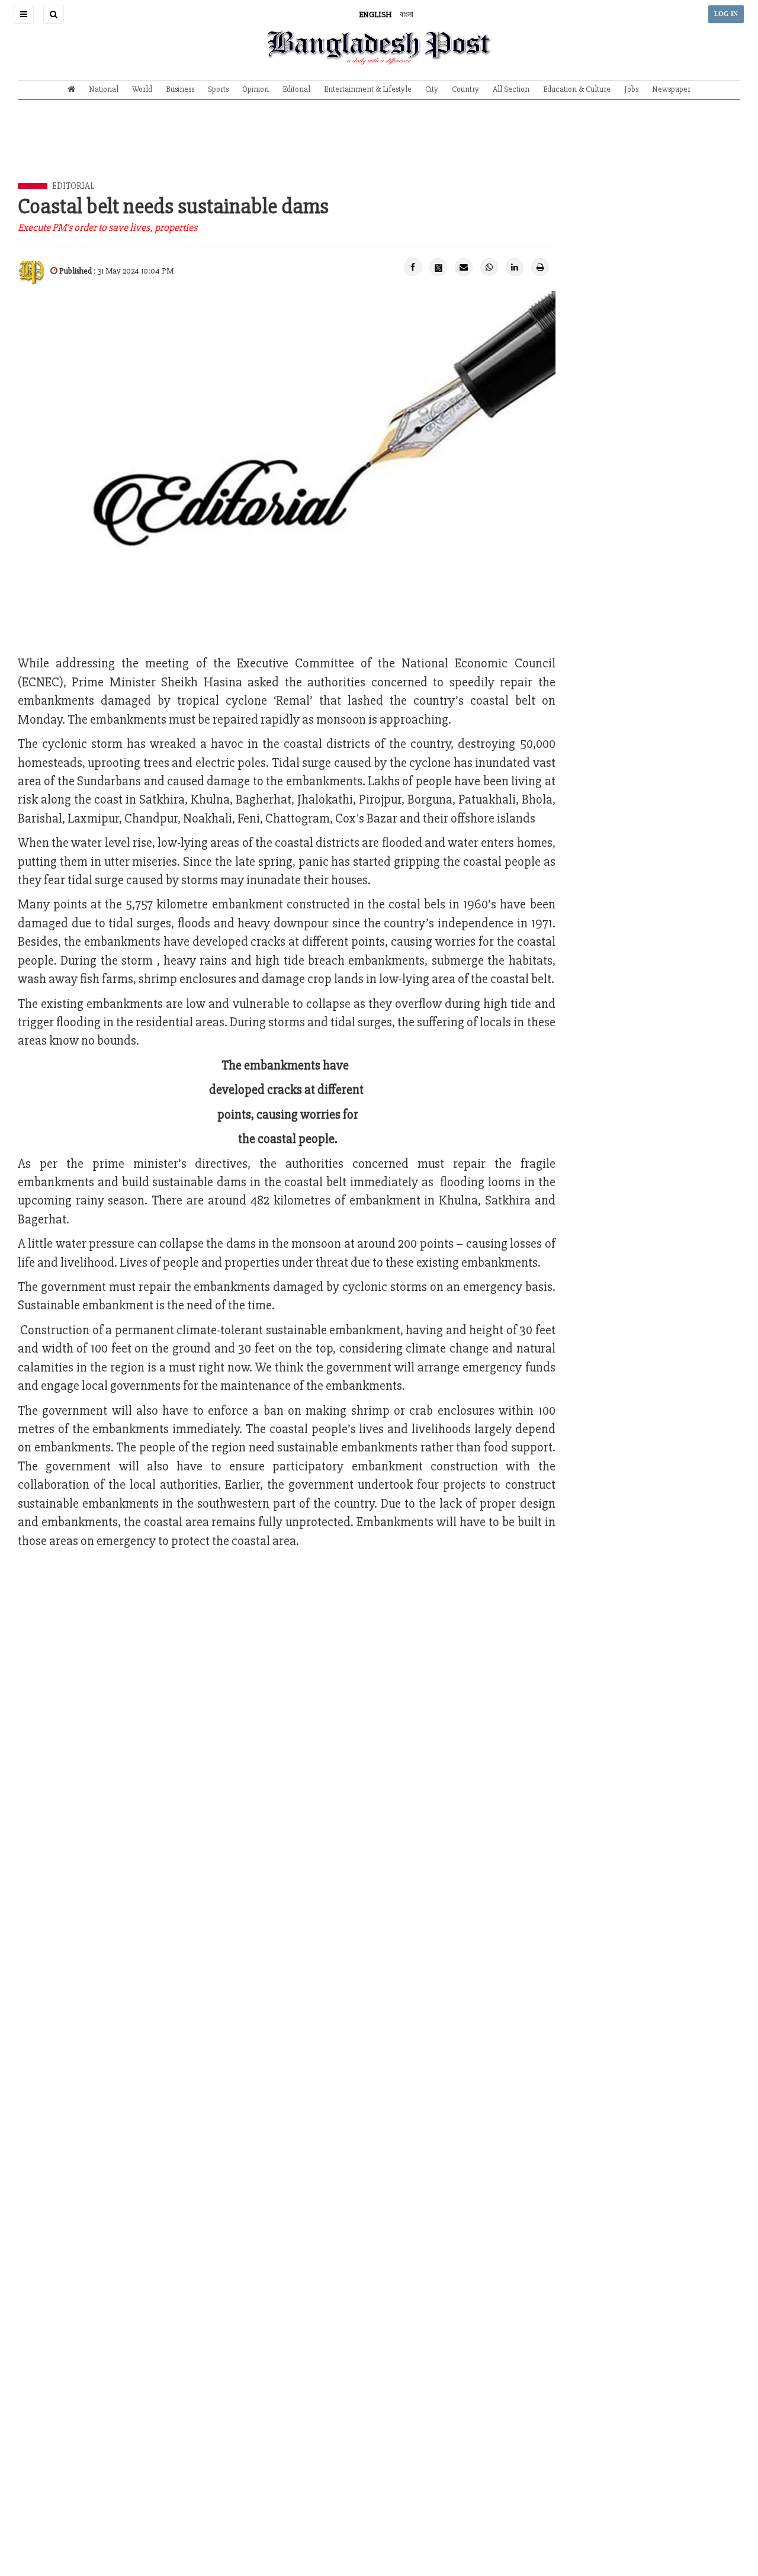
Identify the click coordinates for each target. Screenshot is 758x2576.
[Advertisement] (379, 150)
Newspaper (671, 89)
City (432, 89)
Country (465, 89)
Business (180, 89)
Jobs (631, 89)
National (104, 89)
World (142, 89)
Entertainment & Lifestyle (368, 89)
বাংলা (407, 15)
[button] (24, 14)
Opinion (256, 89)
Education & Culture (577, 89)
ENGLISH (375, 15)
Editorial (296, 89)
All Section (511, 89)
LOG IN (726, 14)
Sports (218, 89)
